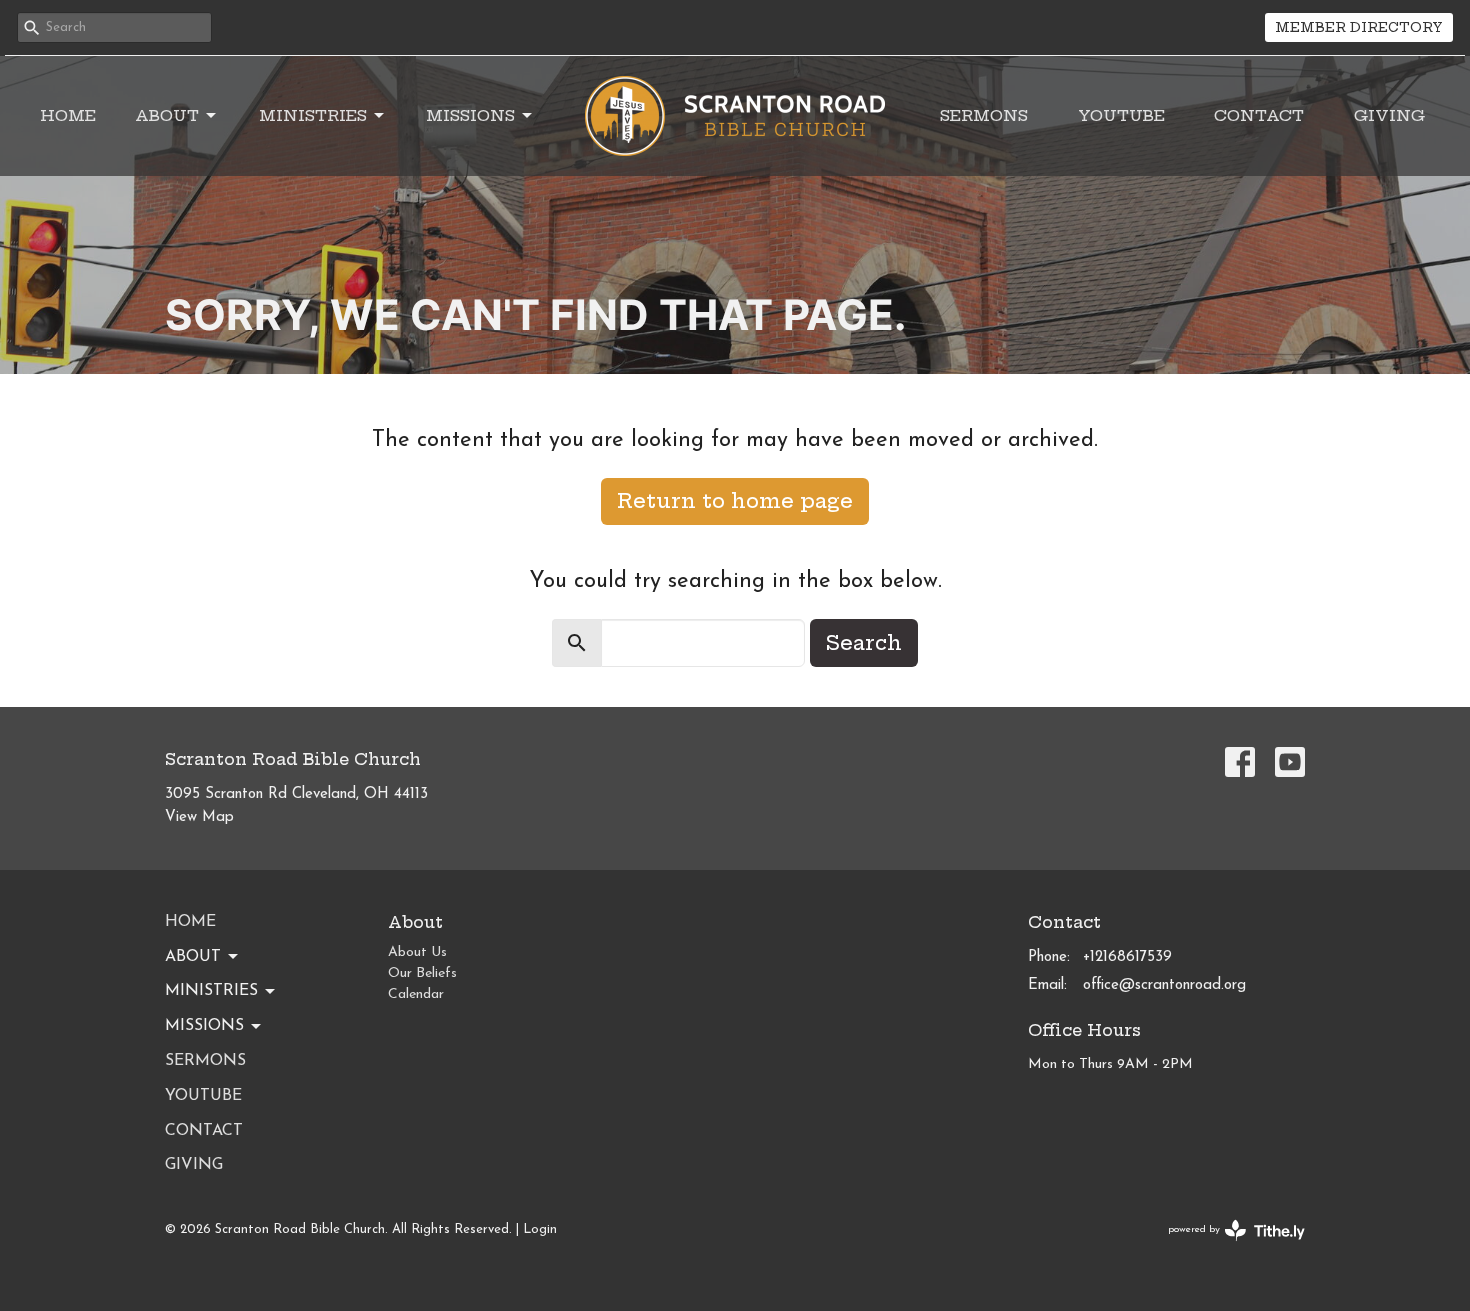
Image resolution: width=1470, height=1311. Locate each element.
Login (540, 1229)
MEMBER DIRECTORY (1359, 27)
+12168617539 (1127, 957)
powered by (1226, 1247)
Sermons (984, 115)
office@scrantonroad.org (1164, 985)
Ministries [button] (211, 991)
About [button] (193, 957)
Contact (1259, 115)
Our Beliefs (422, 973)
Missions (470, 115)
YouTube (1121, 115)
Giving (1389, 115)
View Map (199, 817)
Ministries (313, 115)
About (167, 115)
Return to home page (735, 500)
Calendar (416, 994)
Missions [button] (204, 1026)
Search (864, 642)
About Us (417, 952)
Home (68, 115)
